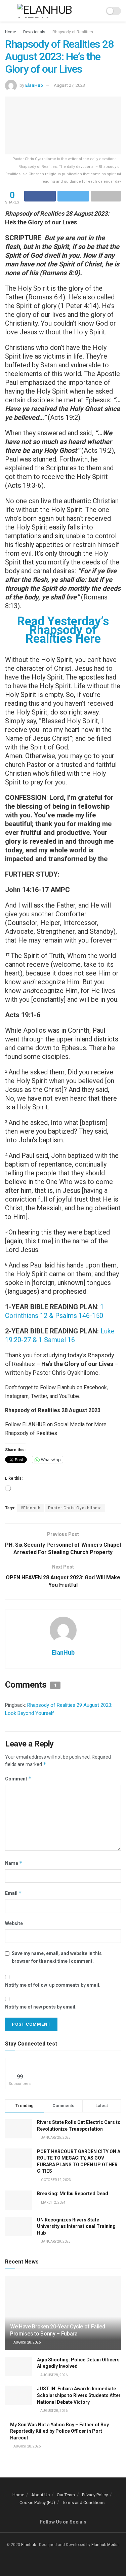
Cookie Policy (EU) (37, 2503)
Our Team (66, 2495)
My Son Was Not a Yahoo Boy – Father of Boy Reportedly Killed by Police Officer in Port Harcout (59, 2431)
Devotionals (34, 32)
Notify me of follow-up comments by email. (53, 1985)
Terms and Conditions (83, 2503)
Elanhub (29, 2545)
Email (13, 1893)
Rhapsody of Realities (73, 32)
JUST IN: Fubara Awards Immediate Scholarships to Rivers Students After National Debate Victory (79, 2395)
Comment (18, 1779)
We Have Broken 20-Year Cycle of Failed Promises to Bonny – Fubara (58, 2330)
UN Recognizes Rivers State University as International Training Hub (76, 2226)
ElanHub (34, 85)
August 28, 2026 (27, 2342)
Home (11, 32)
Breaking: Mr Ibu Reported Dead (73, 2194)
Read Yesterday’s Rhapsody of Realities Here (63, 630)
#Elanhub (30, 1508)
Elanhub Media (105, 2545)
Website (14, 1923)
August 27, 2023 (69, 85)
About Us (40, 2495)
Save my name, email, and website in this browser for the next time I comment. (57, 1957)
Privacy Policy (95, 2495)
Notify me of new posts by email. (41, 2007)
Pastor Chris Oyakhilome (75, 1508)
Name (14, 1863)
